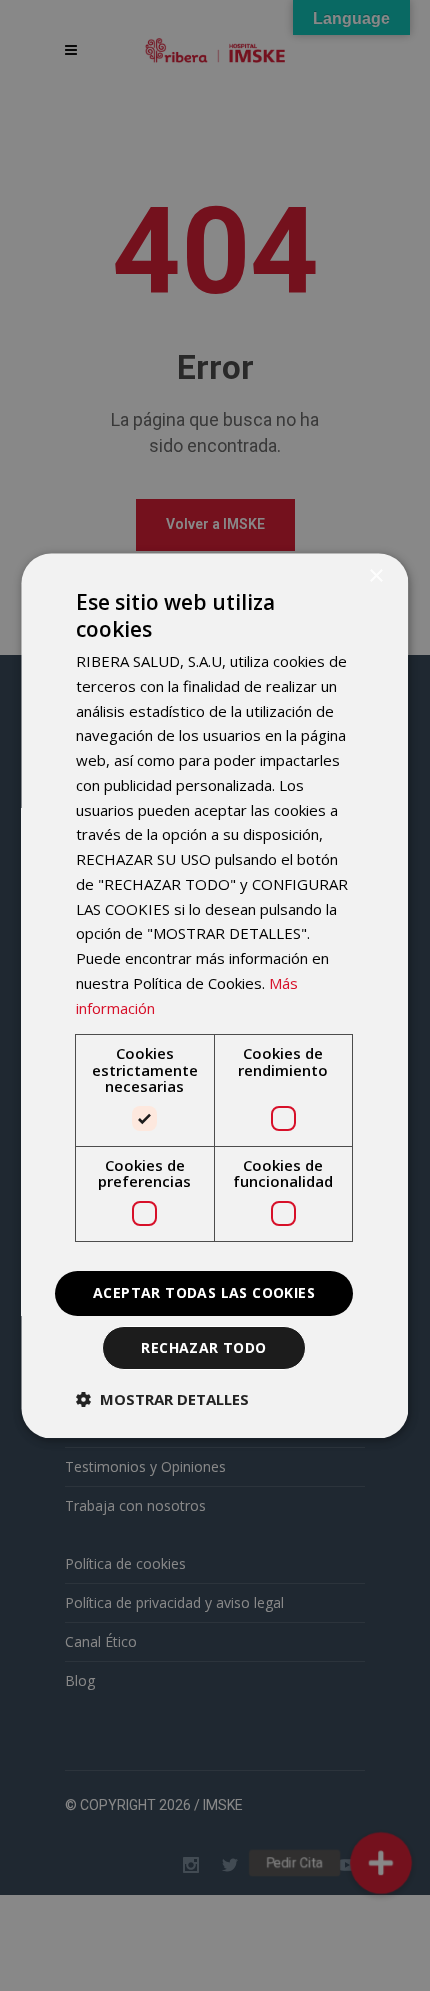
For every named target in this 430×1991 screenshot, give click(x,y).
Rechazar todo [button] (204, 1347)
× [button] (376, 576)
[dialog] (215, 995)
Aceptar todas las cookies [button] (205, 1292)
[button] (163, 1399)
